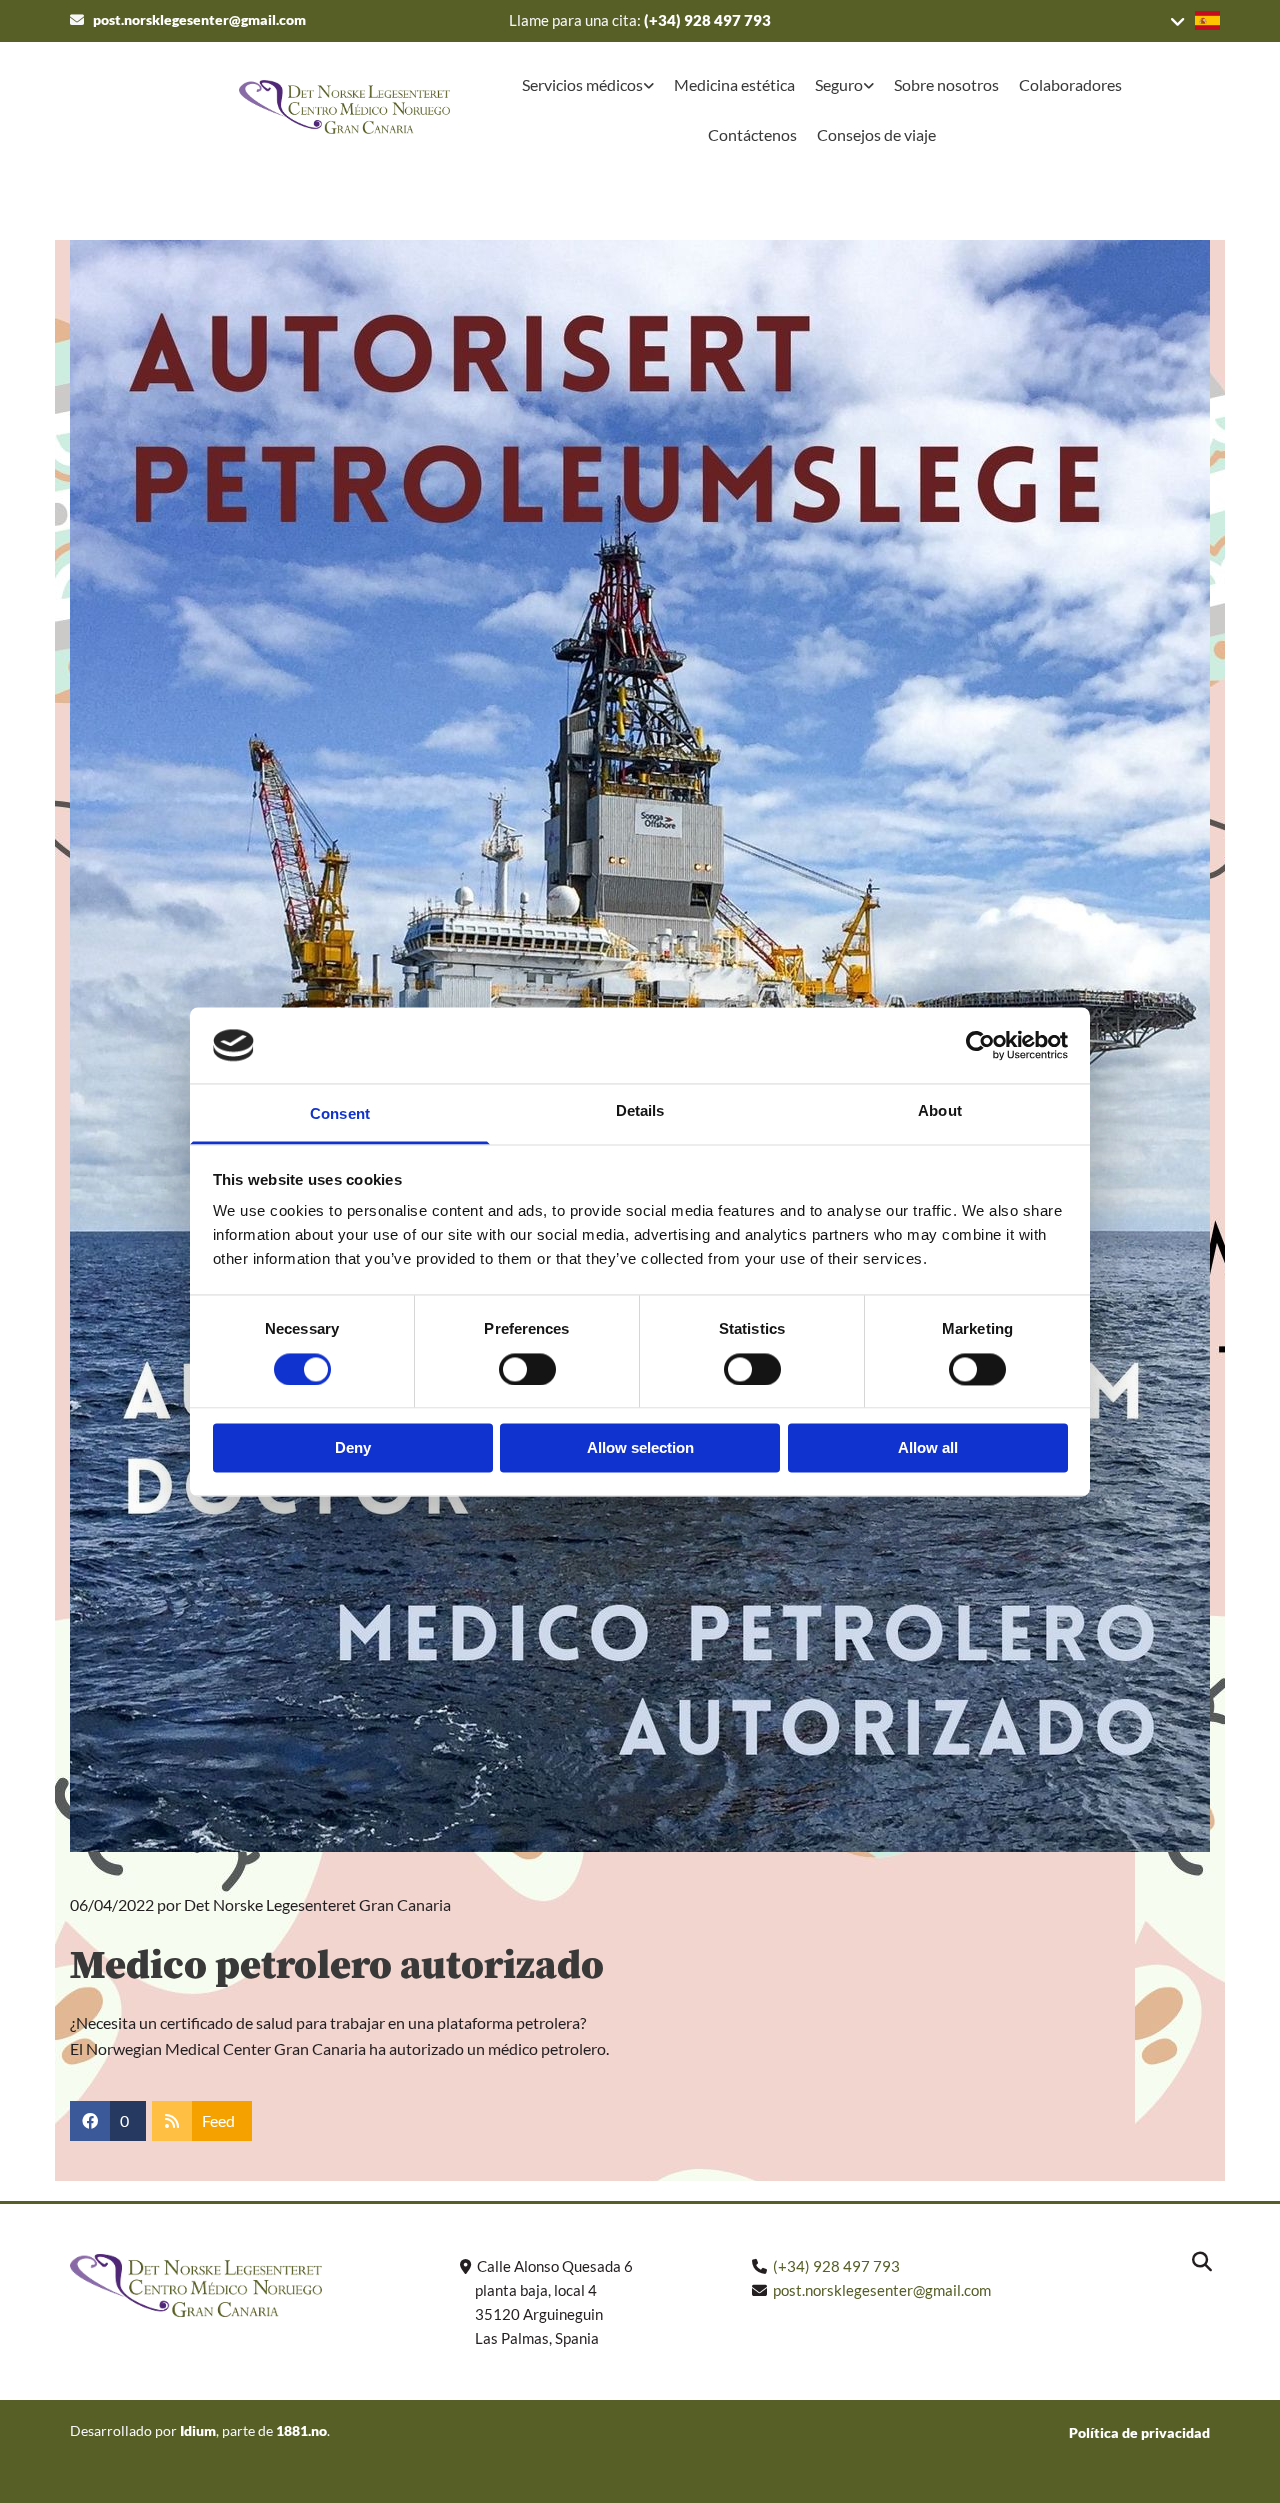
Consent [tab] (340, 1114)
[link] (588, 87)
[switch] (527, 1369)
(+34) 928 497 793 (707, 20)
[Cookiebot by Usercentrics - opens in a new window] (980, 1045)
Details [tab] (640, 1111)
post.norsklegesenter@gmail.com (199, 19)
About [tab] (940, 1111)
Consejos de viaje (876, 134)
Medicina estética (734, 84)
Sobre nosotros (946, 84)
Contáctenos (752, 134)
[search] (1202, 2262)
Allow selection (640, 1448)
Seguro (839, 84)
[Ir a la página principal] (290, 106)
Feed (218, 2120)
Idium (198, 2430)
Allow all (928, 1448)
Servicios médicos (582, 84)
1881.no (301, 2430)
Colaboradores (1070, 84)
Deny (353, 1448)
